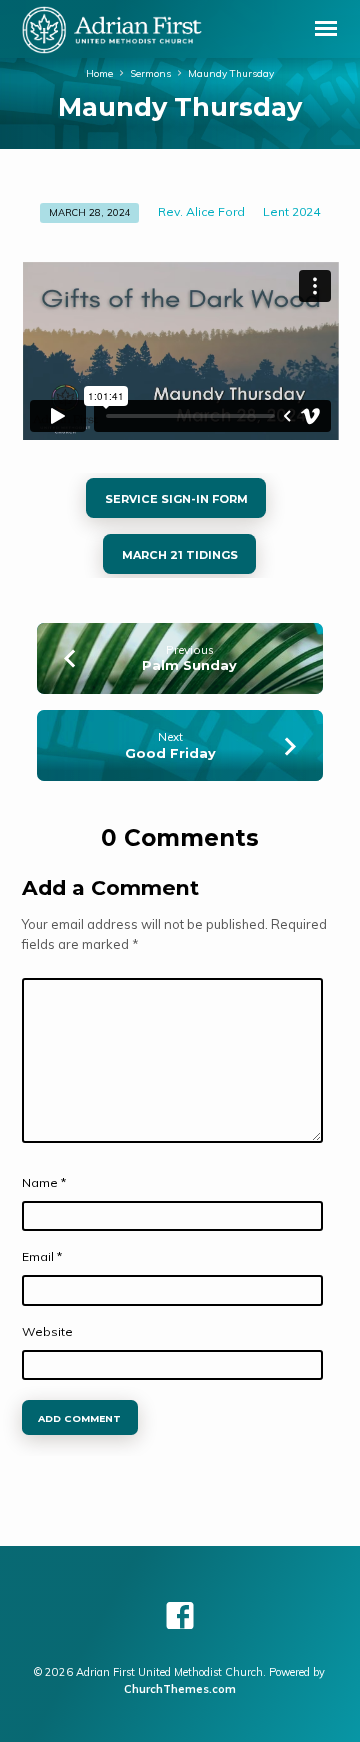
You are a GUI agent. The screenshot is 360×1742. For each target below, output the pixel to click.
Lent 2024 (291, 211)
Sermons (150, 73)
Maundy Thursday (231, 73)
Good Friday (170, 753)
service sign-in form (175, 499)
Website (47, 1331)
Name (44, 1182)
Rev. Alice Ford (201, 211)
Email (42, 1256)
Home (99, 73)
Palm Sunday (189, 665)
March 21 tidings (180, 555)
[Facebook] (180, 1615)
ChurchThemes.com (180, 1689)
